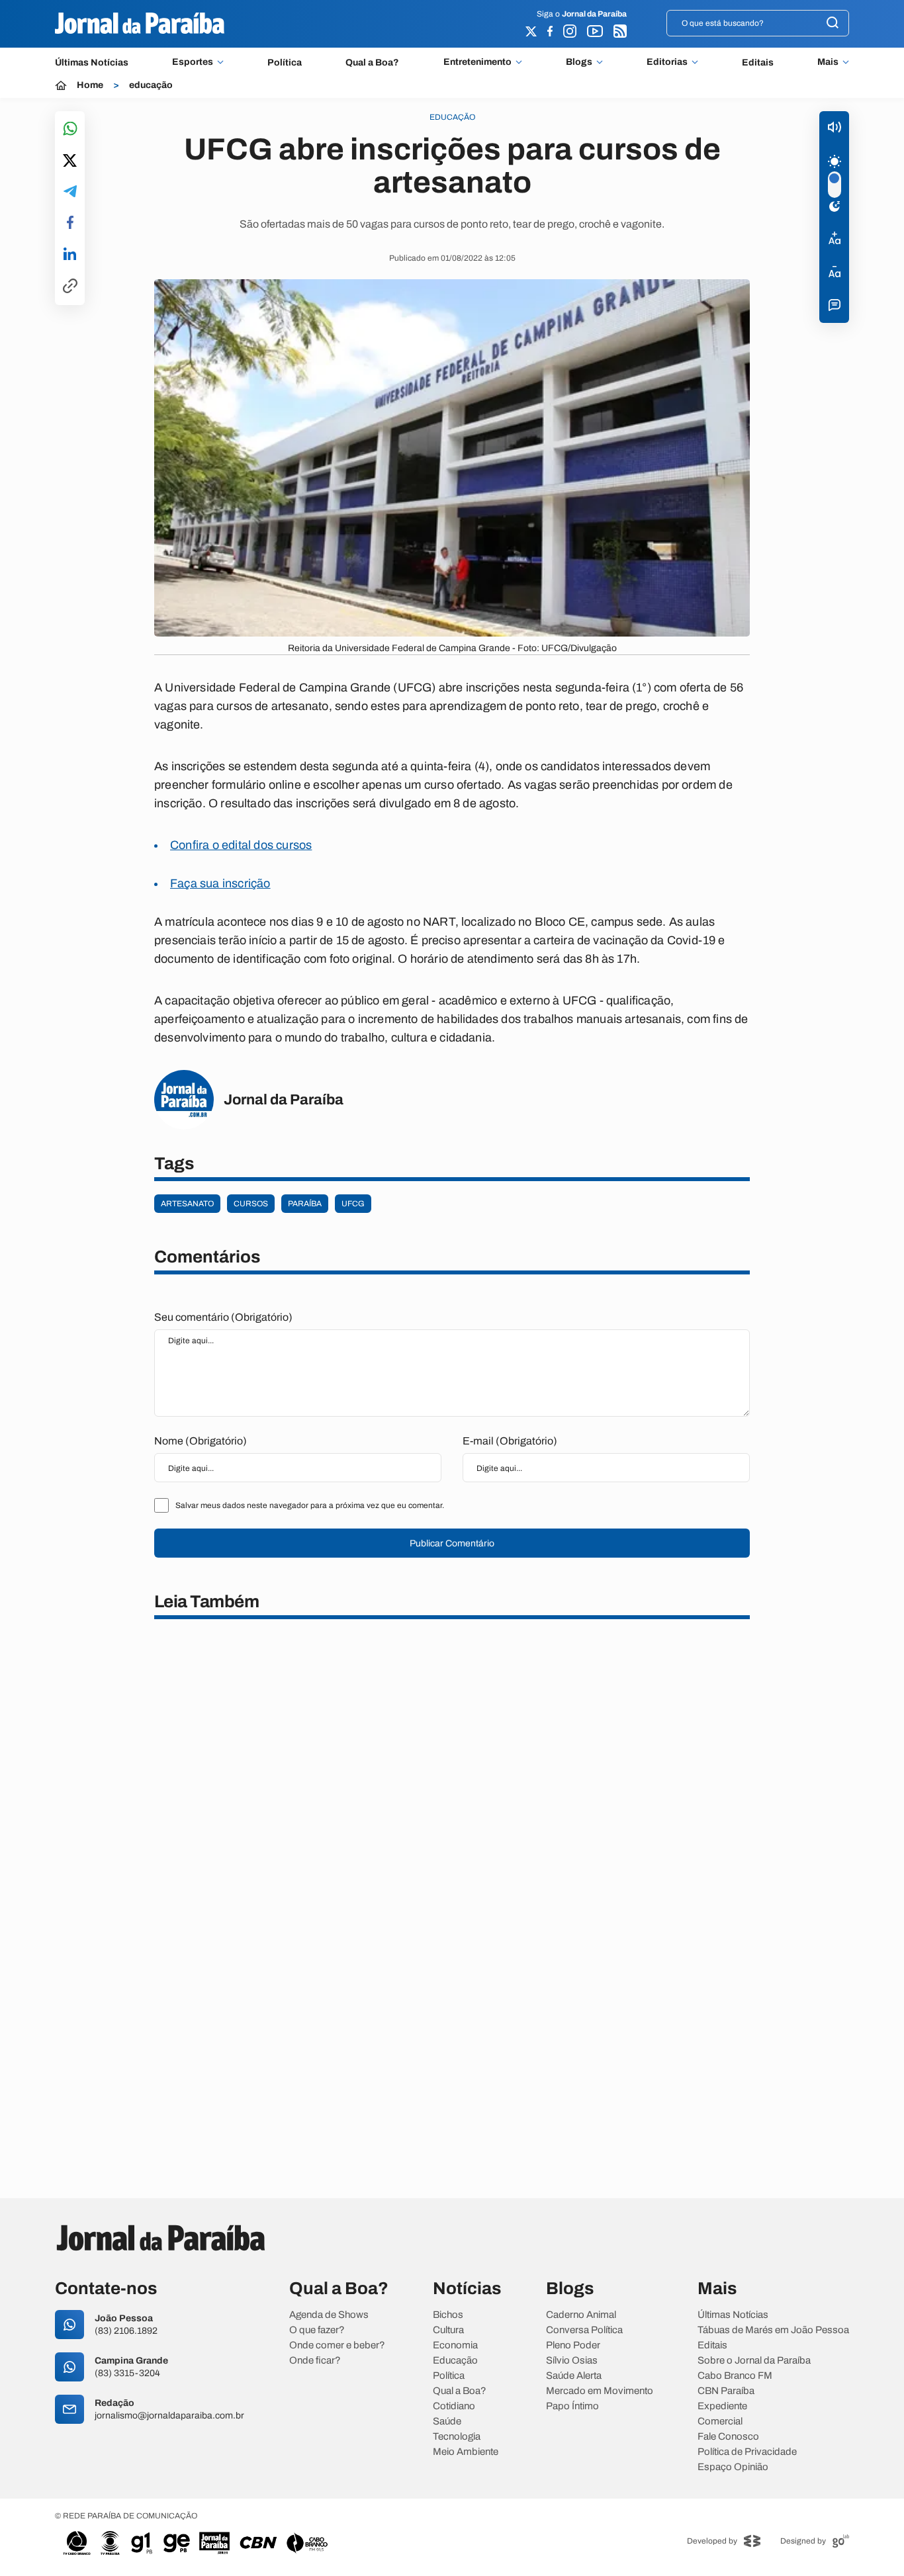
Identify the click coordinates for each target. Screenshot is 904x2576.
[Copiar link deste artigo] (70, 287)
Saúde (447, 2421)
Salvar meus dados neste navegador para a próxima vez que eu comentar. (310, 1505)
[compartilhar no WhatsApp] (70, 129)
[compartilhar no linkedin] (70, 255)
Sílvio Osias (572, 2361)
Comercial (720, 2421)
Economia (455, 2345)
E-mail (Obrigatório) (510, 1441)
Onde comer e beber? (337, 2345)
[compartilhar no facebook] (70, 223)
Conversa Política (584, 2330)
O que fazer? (317, 2330)
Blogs (579, 62)
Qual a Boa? (372, 63)
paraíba (305, 1204)
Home (90, 85)
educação (151, 85)
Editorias (667, 62)
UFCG (353, 1204)
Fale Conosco (728, 2437)
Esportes (193, 62)
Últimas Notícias (92, 63)
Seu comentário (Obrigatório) (223, 1317)
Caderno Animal (581, 2315)
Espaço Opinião (733, 2467)
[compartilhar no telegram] (70, 192)
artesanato (187, 1204)
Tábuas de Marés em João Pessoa (773, 2330)
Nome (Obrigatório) (201, 1441)
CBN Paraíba (726, 2391)
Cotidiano (454, 2406)
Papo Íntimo (572, 2406)
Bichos (448, 2315)
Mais (828, 62)
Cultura (448, 2330)
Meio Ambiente (466, 2452)
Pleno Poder (573, 2345)
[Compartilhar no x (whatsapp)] (70, 161)
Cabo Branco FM (735, 2376)
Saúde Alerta (574, 2376)
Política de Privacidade (747, 2452)
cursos (251, 1204)
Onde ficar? (315, 2361)
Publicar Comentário (452, 1543)
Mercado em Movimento (600, 2391)
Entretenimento (477, 62)
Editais (758, 63)
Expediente (722, 2406)
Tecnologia (457, 2437)
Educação (455, 2361)
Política (285, 63)
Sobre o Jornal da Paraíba (754, 2361)
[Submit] (833, 23)
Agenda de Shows (329, 2315)
